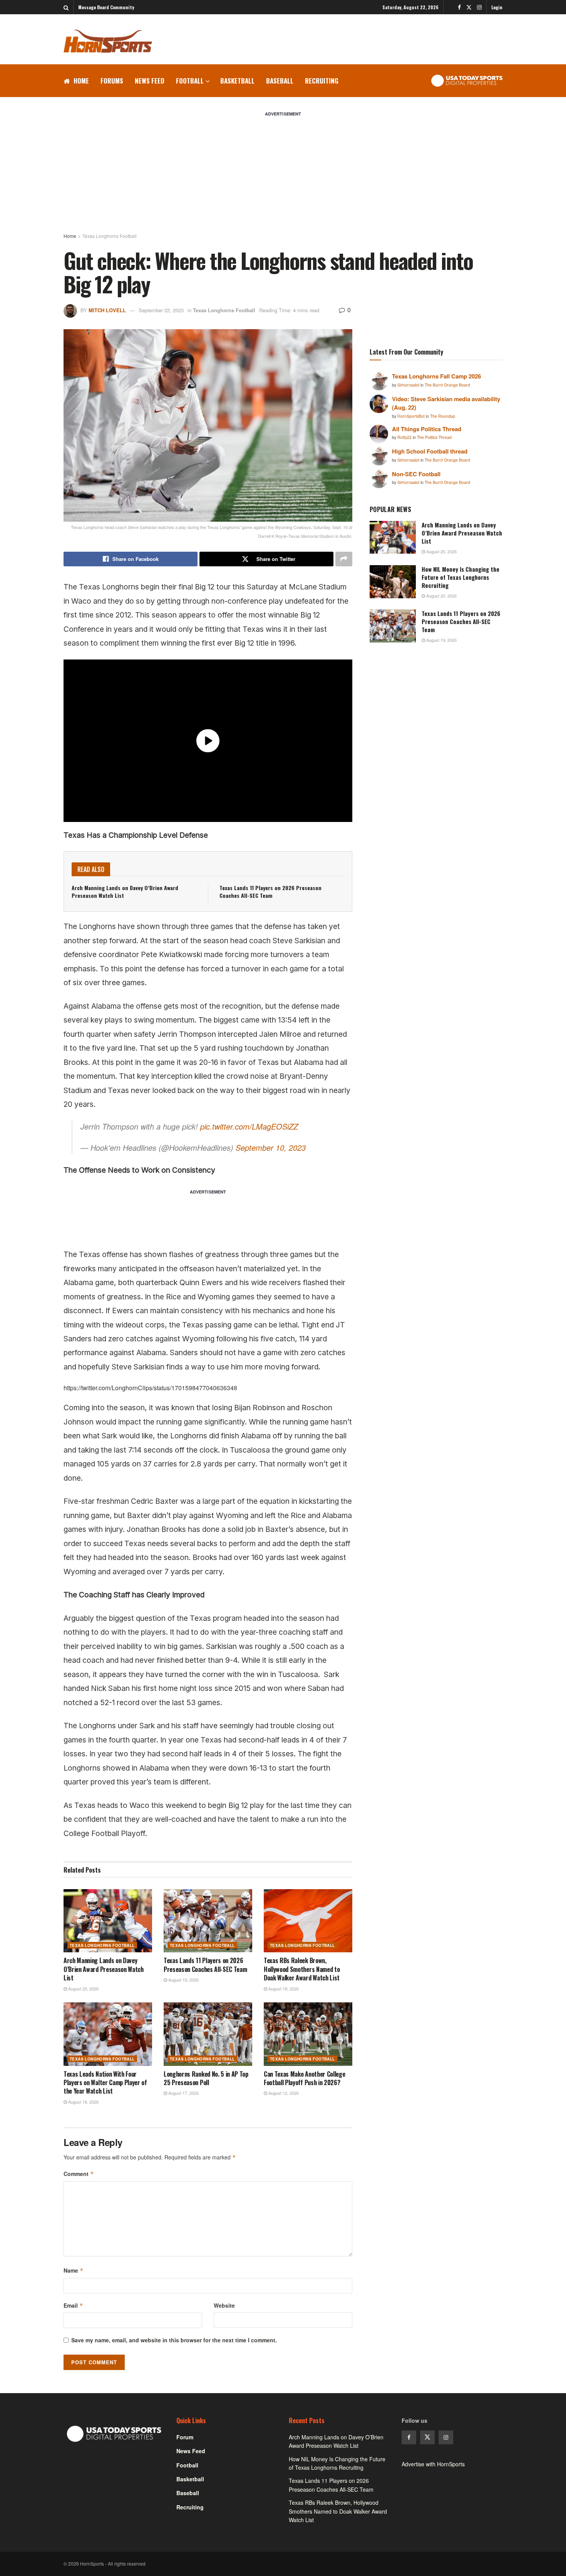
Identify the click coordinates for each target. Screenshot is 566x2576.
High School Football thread (430, 451)
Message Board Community (106, 7)
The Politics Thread (434, 437)
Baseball (280, 81)
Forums (112, 81)
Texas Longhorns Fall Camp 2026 (436, 376)
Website (224, 2305)
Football (190, 81)
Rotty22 (405, 437)
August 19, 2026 (183, 1980)
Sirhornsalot (409, 385)
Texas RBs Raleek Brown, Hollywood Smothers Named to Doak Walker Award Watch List (302, 1969)
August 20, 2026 (83, 1988)
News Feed (150, 81)
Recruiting (322, 81)
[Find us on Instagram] (479, 7)
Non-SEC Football (416, 474)
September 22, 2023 (161, 310)
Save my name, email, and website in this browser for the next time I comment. (174, 2340)
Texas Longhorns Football (110, 236)
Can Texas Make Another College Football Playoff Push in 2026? (304, 2078)
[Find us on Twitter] (469, 7)
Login (497, 7)
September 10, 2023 (271, 1147)
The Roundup (443, 416)
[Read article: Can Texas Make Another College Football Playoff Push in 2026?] (308, 2034)
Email (73, 2305)
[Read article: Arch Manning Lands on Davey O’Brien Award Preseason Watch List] (108, 1921)
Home (81, 81)
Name (74, 2270)
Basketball (237, 81)
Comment (79, 2174)
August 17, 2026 (183, 2093)
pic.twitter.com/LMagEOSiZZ (249, 1126)
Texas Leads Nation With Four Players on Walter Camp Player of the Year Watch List (105, 2083)
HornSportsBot (412, 416)
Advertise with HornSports (433, 2464)
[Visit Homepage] (108, 41)
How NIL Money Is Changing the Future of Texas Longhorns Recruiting (461, 577)
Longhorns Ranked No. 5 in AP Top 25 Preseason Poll (206, 2078)
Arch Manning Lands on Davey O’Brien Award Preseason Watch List (125, 891)
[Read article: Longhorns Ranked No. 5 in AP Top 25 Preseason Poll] (208, 2034)
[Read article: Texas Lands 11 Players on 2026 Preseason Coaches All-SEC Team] (208, 1921)
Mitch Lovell (107, 310)
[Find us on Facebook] (459, 7)
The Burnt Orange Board (447, 385)
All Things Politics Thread (427, 429)
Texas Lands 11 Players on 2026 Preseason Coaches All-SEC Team (270, 891)
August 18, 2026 (283, 1988)
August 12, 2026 (283, 2093)
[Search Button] (66, 7)
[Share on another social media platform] (344, 559)
